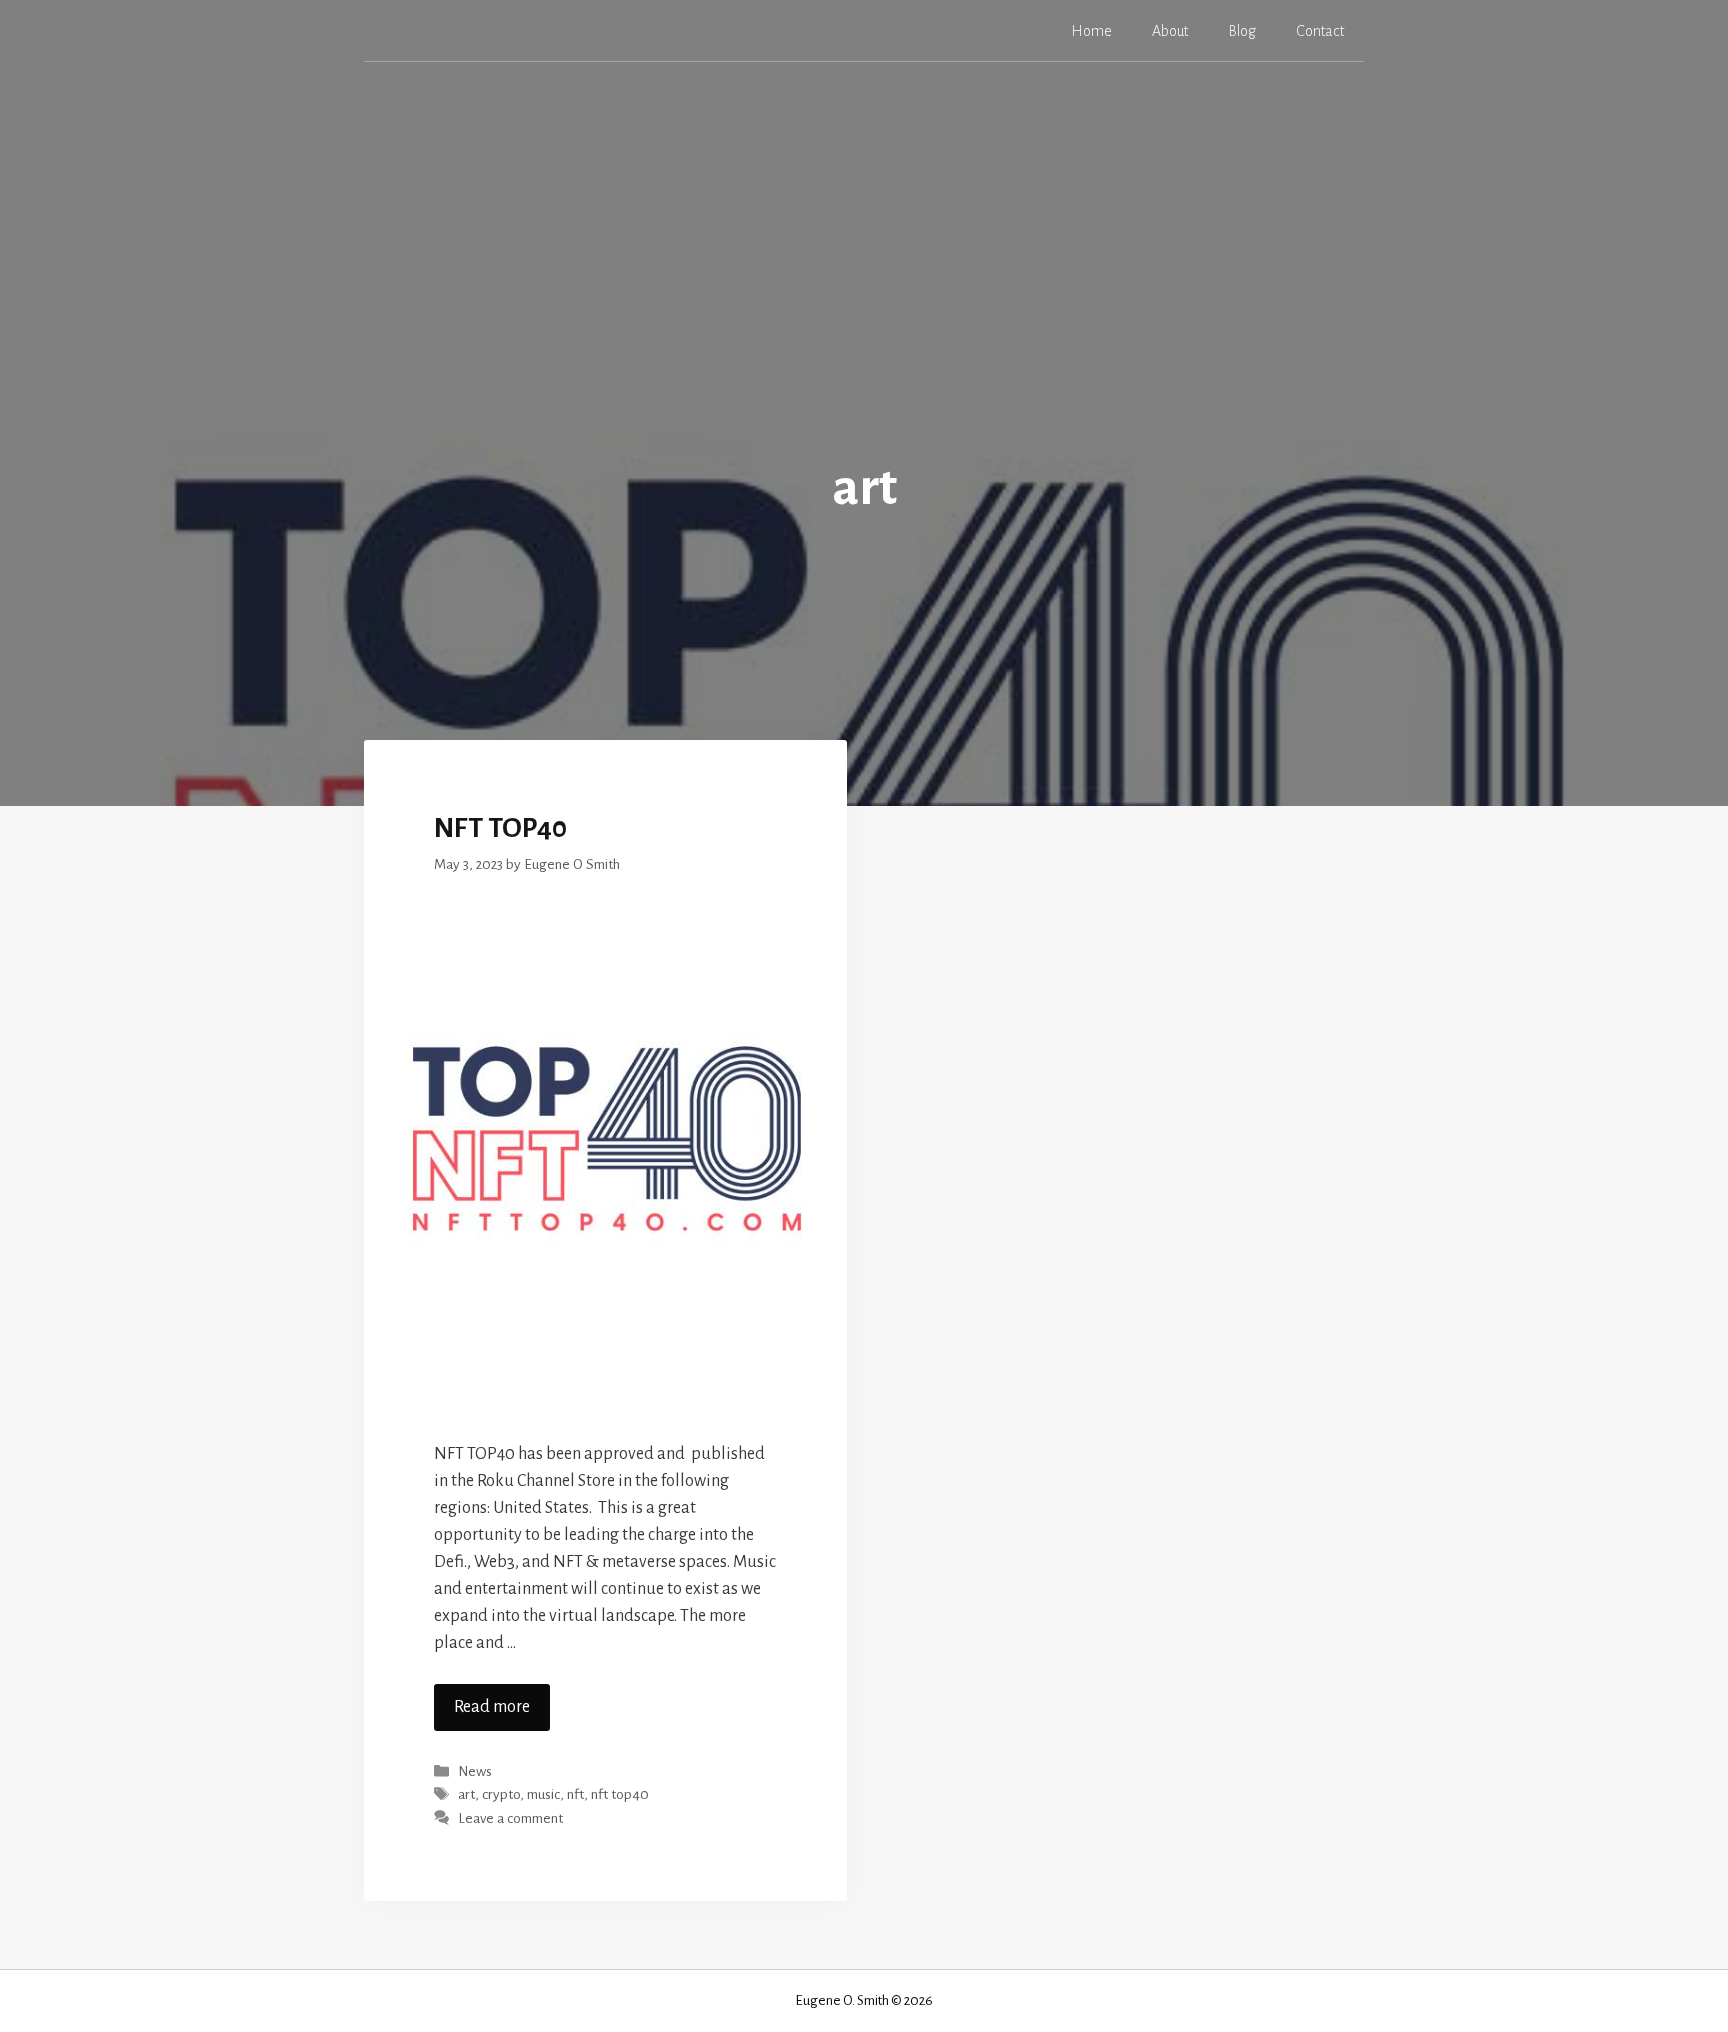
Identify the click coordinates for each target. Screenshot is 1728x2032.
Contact (1320, 31)
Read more (492, 1707)
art (466, 1795)
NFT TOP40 (500, 828)
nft (575, 1795)
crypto (501, 1795)
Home (1091, 31)
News (475, 1771)
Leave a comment (510, 1818)
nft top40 (620, 1795)
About (1170, 31)
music (543, 1795)
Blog (1242, 31)
